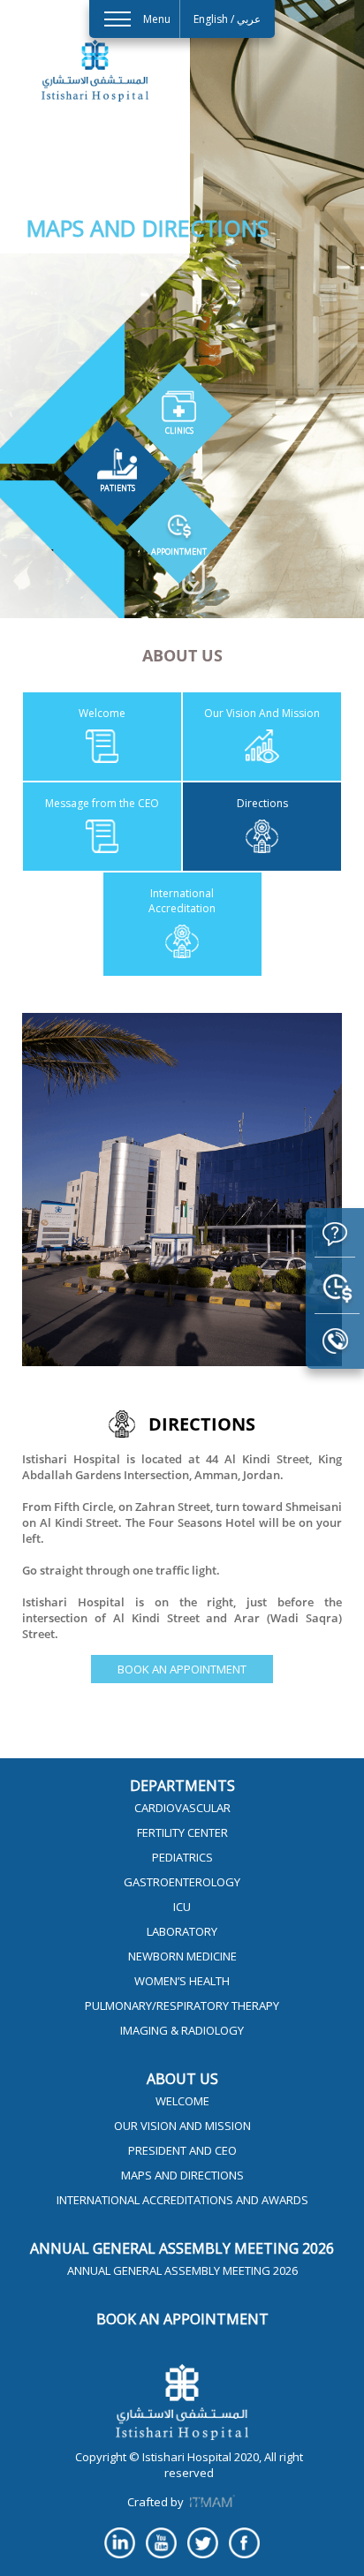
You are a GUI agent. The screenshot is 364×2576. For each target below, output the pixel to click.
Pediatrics (182, 1857)
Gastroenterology (182, 1882)
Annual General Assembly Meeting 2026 (182, 2248)
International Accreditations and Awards (182, 2200)
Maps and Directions (182, 2175)
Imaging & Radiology (182, 2030)
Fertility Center (182, 1832)
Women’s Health (182, 1981)
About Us (182, 2079)
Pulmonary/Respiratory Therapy (182, 2006)
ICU (182, 1907)
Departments (182, 1786)
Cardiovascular (182, 1808)
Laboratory (182, 1931)
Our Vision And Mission (182, 2126)
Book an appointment (182, 1669)
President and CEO (182, 2150)
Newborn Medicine (182, 1956)
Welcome (182, 2101)
